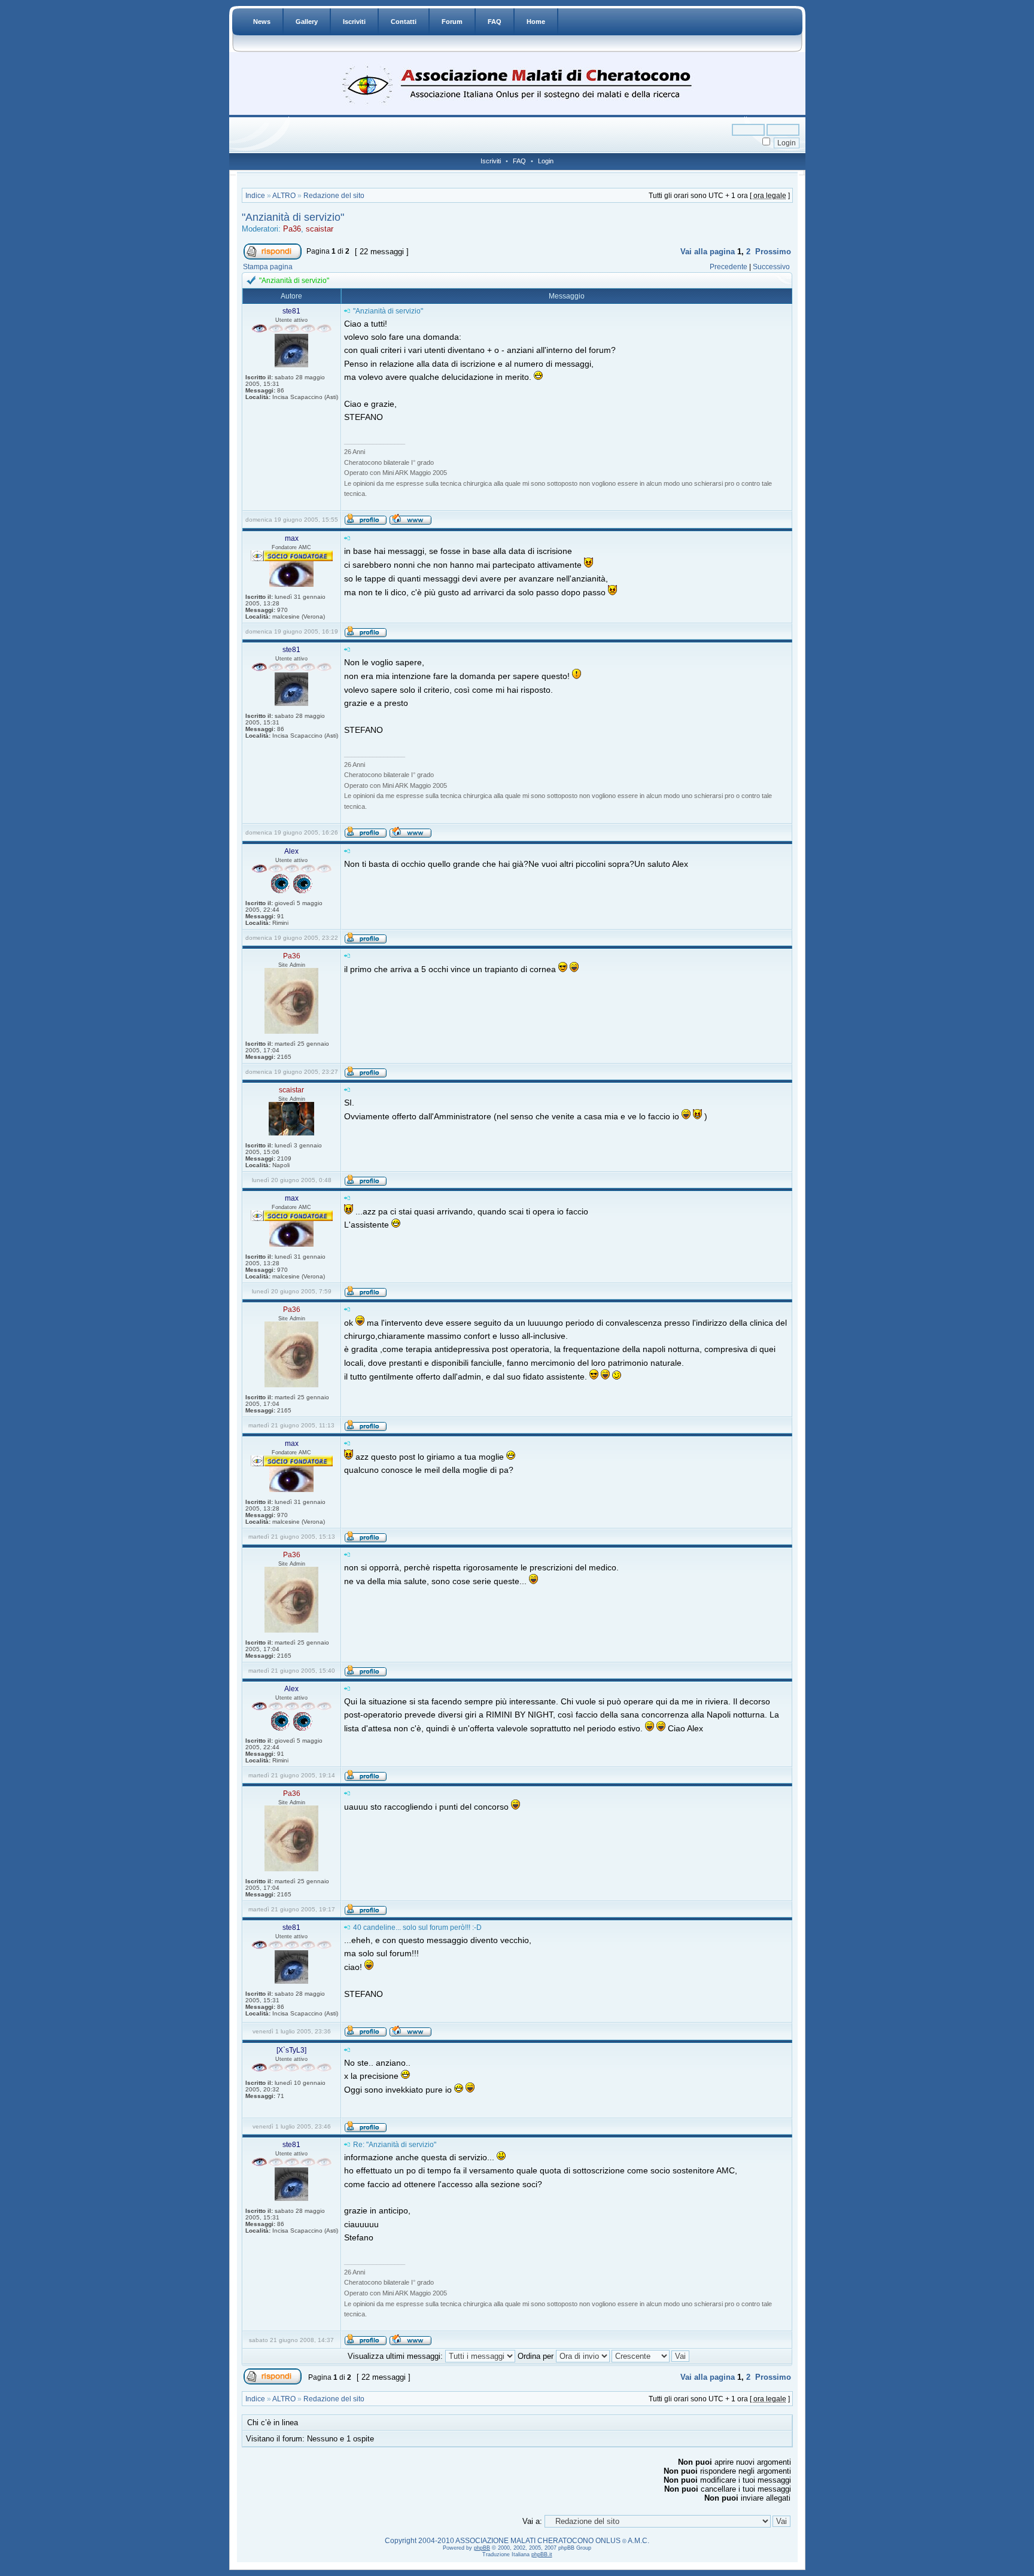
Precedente (729, 267)
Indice (255, 196)
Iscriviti (354, 22)
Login (546, 161)
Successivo (771, 267)
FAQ (495, 22)
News (262, 22)
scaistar (320, 229)
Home (536, 22)
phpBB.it (542, 2554)
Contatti (404, 22)
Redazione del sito (334, 196)
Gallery (307, 22)
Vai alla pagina (708, 252)
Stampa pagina (268, 267)
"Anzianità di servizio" (293, 217)
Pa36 (292, 229)
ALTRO (284, 196)
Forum (452, 22)
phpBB (482, 2548)
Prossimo (773, 252)
